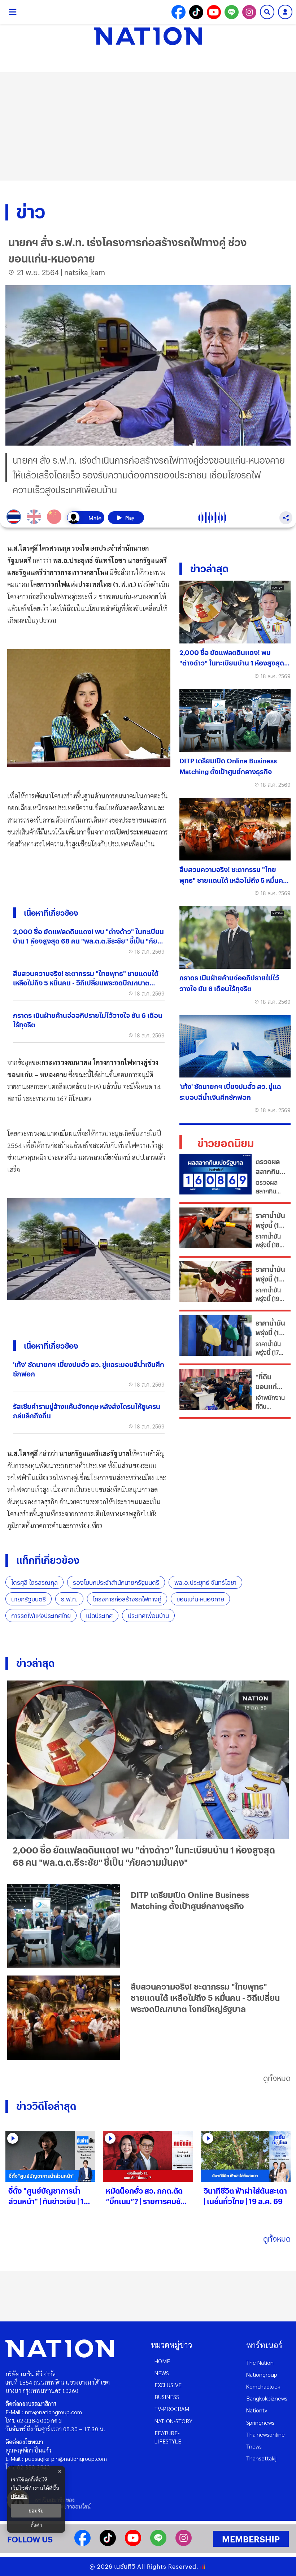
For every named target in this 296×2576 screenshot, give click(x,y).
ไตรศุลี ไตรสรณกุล (34, 1582)
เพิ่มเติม (19, 2496)
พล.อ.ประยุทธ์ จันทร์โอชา (205, 1582)
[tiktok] (108, 2544)
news (162, 2373)
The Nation (260, 2362)
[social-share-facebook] (179, 12)
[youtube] (133, 2544)
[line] (158, 2544)
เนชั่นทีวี (125, 2566)
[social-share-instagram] (249, 12)
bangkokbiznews (267, 2398)
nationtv (257, 2410)
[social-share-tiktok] (196, 12)
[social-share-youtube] (214, 12)
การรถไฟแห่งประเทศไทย (41, 1616)
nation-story (173, 2421)
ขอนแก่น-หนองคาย (200, 1599)
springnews (260, 2422)
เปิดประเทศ (99, 1616)
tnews (254, 2446)
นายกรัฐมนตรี (29, 1599)
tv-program (172, 2409)
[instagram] (184, 2544)
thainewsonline (265, 2434)
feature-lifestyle (168, 2437)
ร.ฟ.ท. (69, 1599)
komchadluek (263, 2386)
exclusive (168, 2385)
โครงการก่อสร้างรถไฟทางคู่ (127, 1599)
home (162, 2361)
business (167, 2397)
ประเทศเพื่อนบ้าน (148, 1616)
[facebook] (82, 2544)
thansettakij (261, 2458)
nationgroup (262, 2374)
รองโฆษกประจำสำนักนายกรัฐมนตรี (116, 1582)
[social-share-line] (232, 12)
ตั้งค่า (36, 2525)
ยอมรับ (36, 2511)
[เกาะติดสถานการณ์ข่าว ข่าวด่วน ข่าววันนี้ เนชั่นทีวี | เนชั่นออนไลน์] (148, 36)
